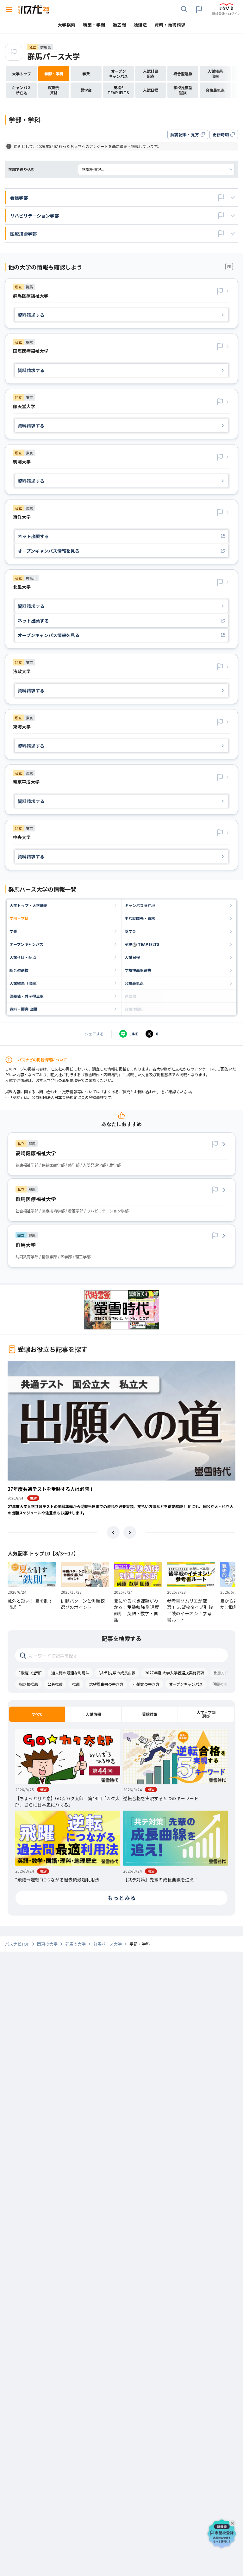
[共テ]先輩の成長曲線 (117, 1673)
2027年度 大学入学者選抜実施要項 (174, 1673)
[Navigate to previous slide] (113, 1532)
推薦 (76, 1684)
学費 (13, 931)
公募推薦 (55, 1684)
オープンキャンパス (26, 944)
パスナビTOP (17, 1944)
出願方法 (221, 1673)
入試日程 (132, 957)
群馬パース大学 (54, 56)
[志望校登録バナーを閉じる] (234, 2522)
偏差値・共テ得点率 (27, 996)
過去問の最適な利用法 (70, 1673)
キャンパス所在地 (140, 905)
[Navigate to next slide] (130, 1532)
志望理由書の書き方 (106, 1684)
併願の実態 (222, 1684)
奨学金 (130, 931)
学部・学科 (19, 918)
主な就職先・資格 (140, 918)
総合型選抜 (19, 970)
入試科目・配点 (23, 957)
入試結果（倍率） (25, 983)
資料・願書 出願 (23, 1009)
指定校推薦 (28, 1684)
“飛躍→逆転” (30, 1673)
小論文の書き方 (146, 1684)
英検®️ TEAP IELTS (142, 944)
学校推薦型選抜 (138, 970)
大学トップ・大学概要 (28, 905)
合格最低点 (134, 983)
